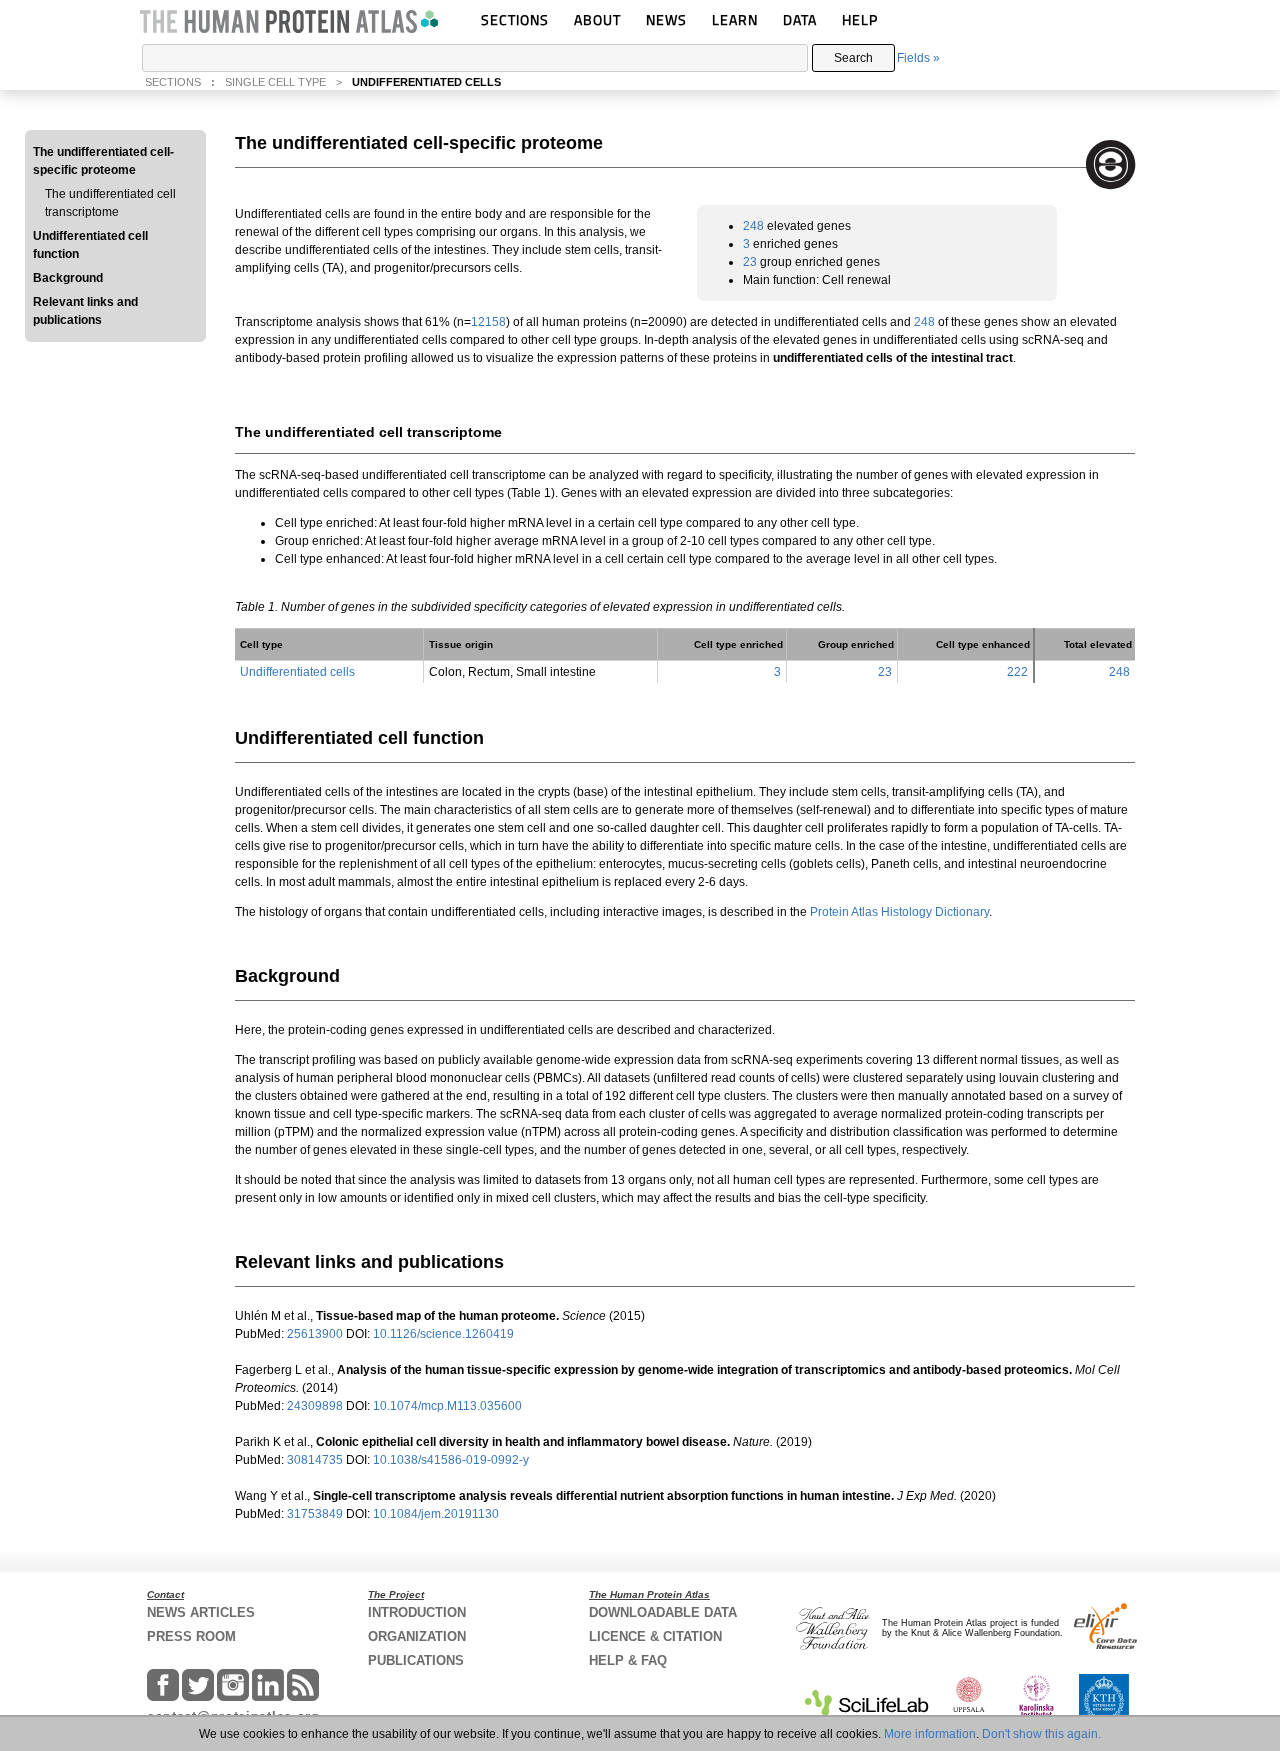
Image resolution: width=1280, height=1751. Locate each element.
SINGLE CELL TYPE (275, 82)
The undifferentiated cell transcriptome (110, 203)
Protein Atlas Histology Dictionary (899, 912)
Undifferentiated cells (297, 672)
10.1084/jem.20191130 (436, 1514)
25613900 (316, 1334)
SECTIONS (515, 19)
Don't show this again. (1041, 1734)
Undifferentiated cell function (90, 245)
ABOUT (597, 19)
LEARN (735, 19)
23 (750, 262)
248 (753, 226)
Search (853, 58)
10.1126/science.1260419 (443, 1334)
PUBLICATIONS (416, 1660)
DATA (800, 19)
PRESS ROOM (191, 1636)
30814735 (316, 1460)
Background (68, 278)
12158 (488, 322)
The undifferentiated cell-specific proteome (103, 161)
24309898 (316, 1406)
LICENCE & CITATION (655, 1636)
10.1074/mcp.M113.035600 (447, 1406)
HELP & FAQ (628, 1660)
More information (930, 1734)
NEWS (666, 19)
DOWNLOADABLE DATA (663, 1612)
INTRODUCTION (417, 1612)
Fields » (918, 58)
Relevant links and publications (85, 311)
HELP (860, 19)
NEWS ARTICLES (201, 1612)
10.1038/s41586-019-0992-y (451, 1460)
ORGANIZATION (417, 1636)
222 (1017, 672)
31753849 (316, 1514)
